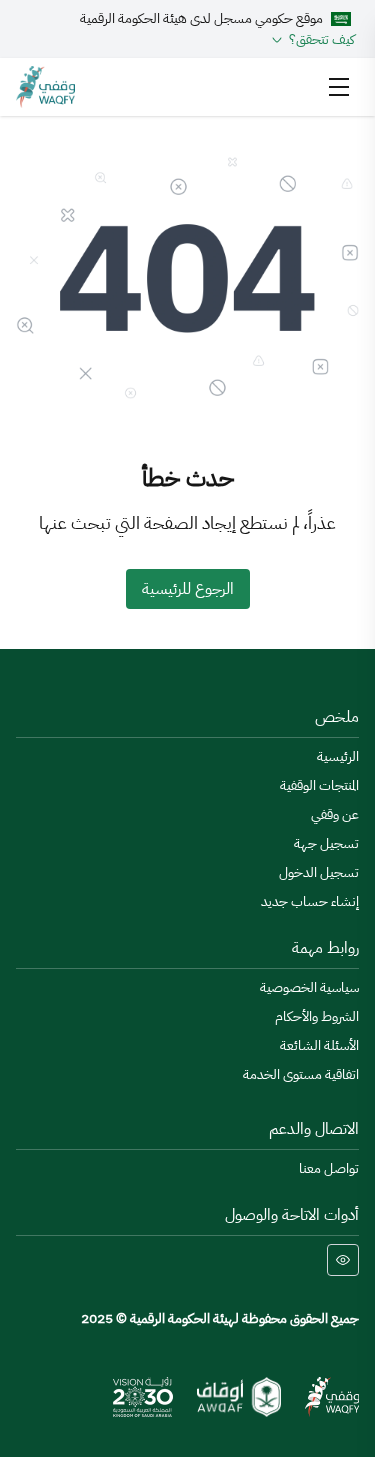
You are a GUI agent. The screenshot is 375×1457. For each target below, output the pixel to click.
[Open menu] (339, 87)
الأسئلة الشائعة (319, 1045)
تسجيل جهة (326, 843)
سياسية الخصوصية (309, 987)
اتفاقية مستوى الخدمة (301, 1074)
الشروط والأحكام (317, 1016)
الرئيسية (338, 756)
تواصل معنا (329, 1168)
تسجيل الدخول (319, 872)
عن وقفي (335, 814)
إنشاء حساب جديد (310, 901)
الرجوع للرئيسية (188, 589)
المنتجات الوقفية (319, 785)
